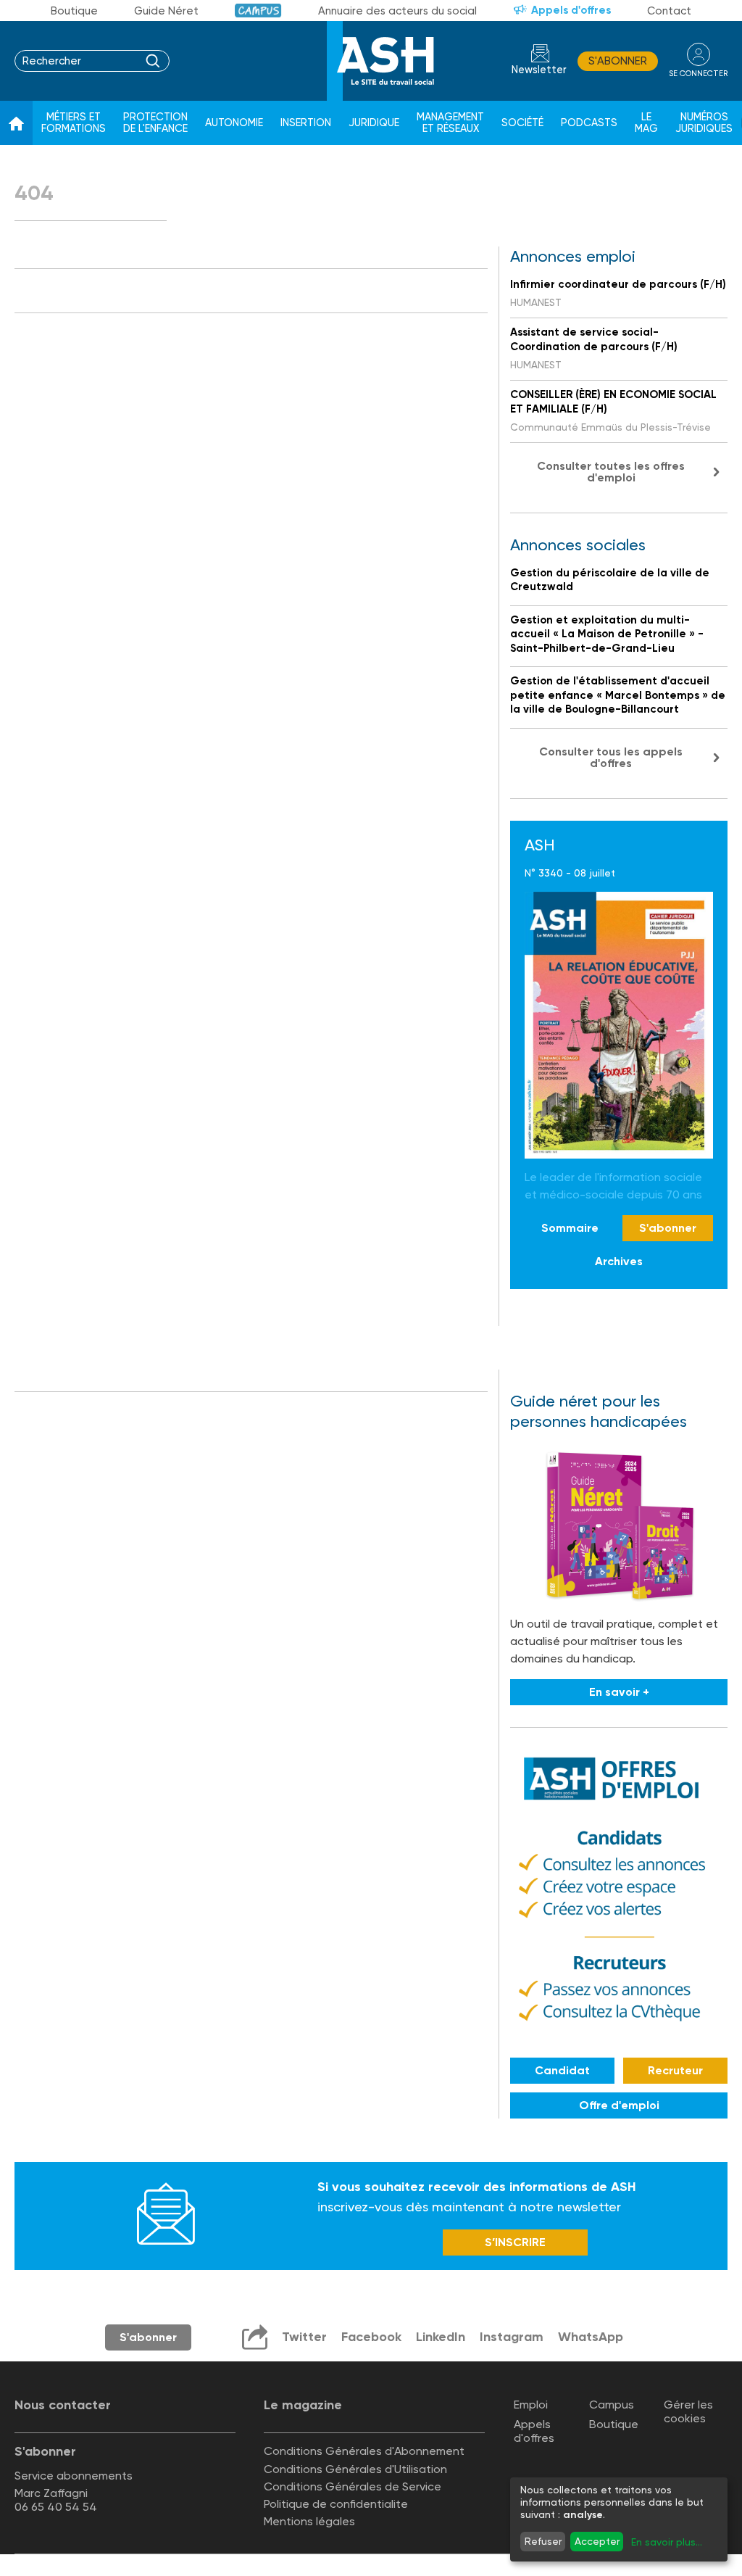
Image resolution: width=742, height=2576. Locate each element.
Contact (669, 11)
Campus (258, 11)
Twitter (304, 2337)
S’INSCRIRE (515, 2242)
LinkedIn (441, 2337)
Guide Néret (166, 11)
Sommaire (570, 1228)
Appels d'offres (571, 10)
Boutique (74, 11)
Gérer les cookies (688, 2411)
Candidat (562, 2070)
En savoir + (619, 1692)
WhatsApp (591, 2337)
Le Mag (646, 123)
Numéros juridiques (704, 123)
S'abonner (618, 61)
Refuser (543, 2541)
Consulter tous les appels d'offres (611, 757)
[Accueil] (16, 123)
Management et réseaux (450, 123)
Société (522, 123)
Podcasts (589, 123)
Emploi (531, 2405)
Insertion (306, 123)
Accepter (597, 2541)
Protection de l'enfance (155, 123)
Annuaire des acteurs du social (397, 11)
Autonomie (234, 123)
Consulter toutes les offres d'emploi (611, 472)
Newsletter (539, 70)
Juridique (374, 123)
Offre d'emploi (619, 2105)
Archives (619, 1261)
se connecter (698, 74)
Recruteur (675, 2070)
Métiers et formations (74, 123)
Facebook (371, 2337)
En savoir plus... (667, 2542)
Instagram (512, 2337)
